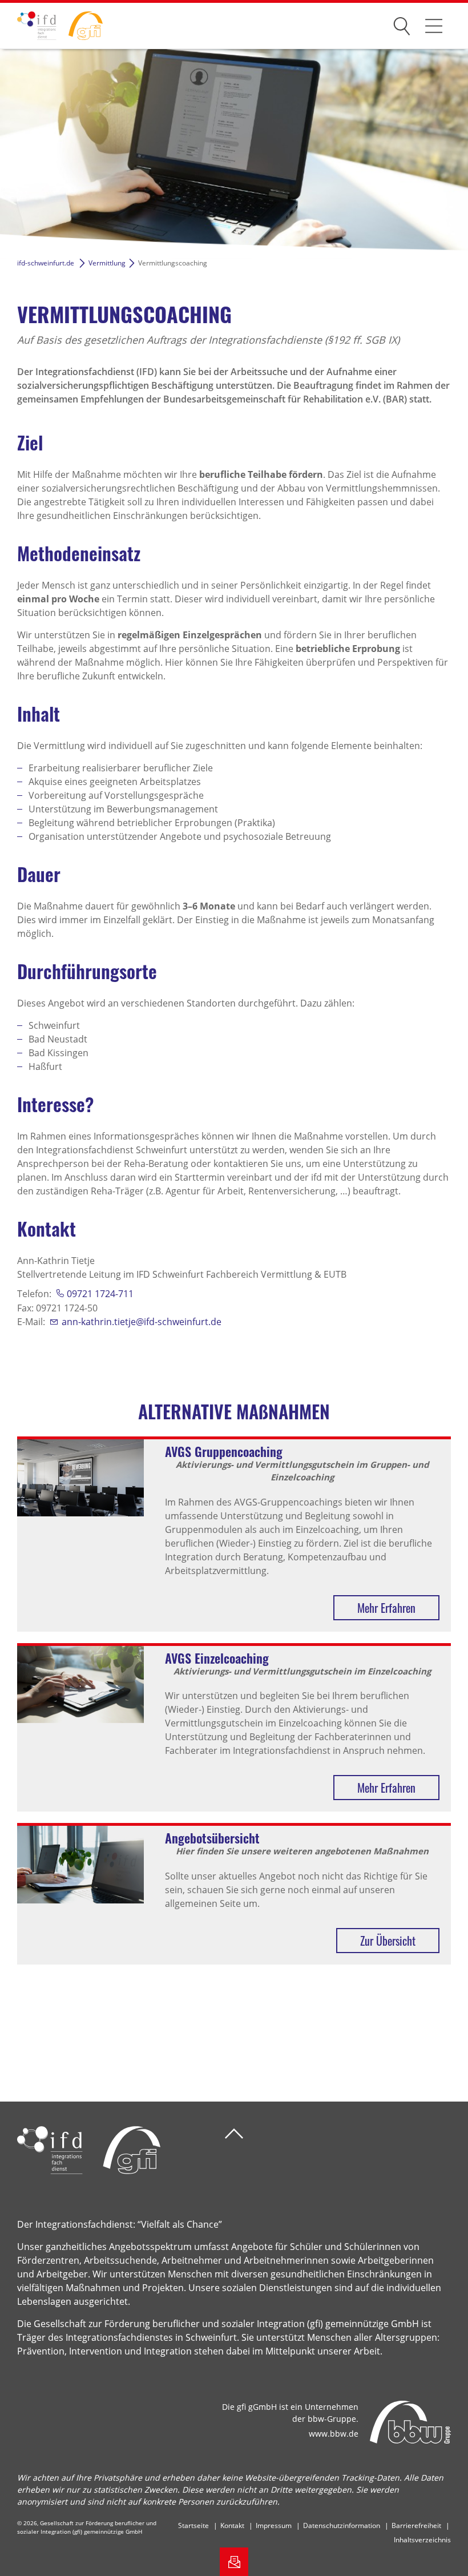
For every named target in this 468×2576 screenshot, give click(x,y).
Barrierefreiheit (416, 2525)
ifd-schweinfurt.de (46, 263)
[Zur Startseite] (51, 26)
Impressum (274, 2525)
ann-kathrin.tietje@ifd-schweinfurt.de (142, 1322)
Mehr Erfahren (386, 1608)
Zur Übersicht (388, 1941)
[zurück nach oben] (234, 2134)
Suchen (402, 24)
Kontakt (232, 2525)
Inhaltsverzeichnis (422, 2540)
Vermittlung (107, 263)
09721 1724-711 (100, 1294)
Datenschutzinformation (342, 2525)
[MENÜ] (434, 26)
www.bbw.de (334, 2434)
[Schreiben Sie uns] (234, 2562)
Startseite (193, 2525)
